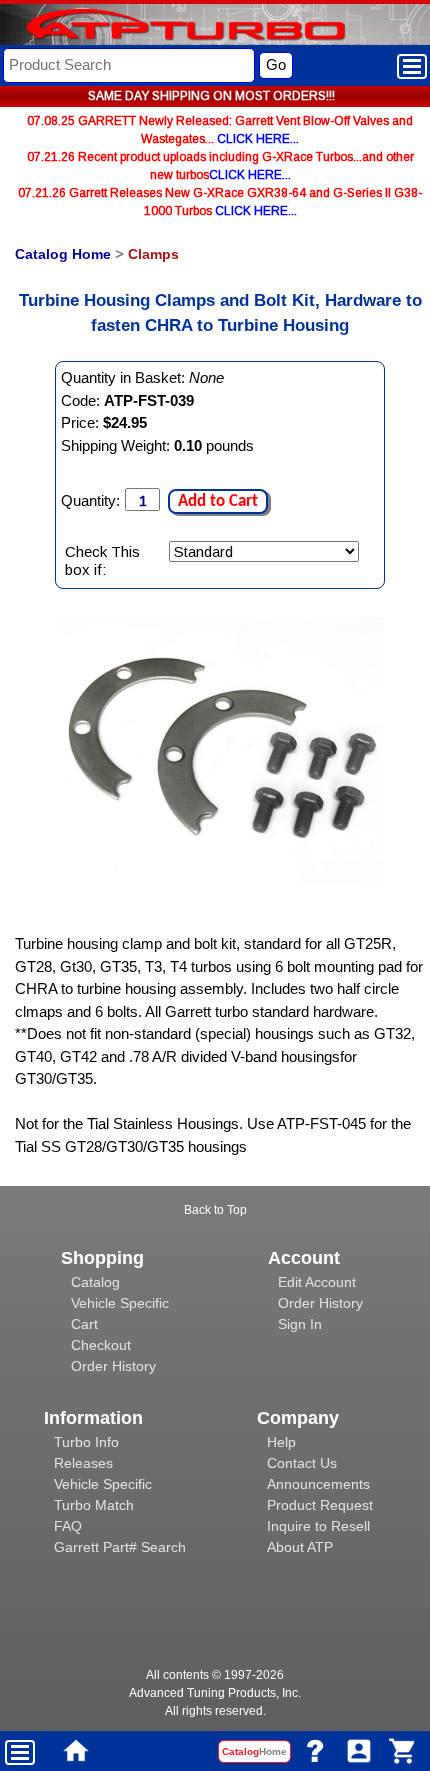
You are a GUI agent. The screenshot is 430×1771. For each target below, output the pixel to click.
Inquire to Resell (318, 1526)
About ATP (300, 1547)
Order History (113, 1366)
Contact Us (302, 1463)
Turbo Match (94, 1505)
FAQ (68, 1526)
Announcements (318, 1484)
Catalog (95, 1282)
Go (276, 64)
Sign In (300, 1324)
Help (281, 1442)
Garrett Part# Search (120, 1547)
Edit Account (317, 1282)
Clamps (153, 254)
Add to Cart (218, 501)
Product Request (320, 1505)
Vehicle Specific (120, 1303)
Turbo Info (86, 1442)
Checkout (101, 1345)
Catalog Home (63, 254)
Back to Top (215, 1210)
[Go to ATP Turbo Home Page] (153, 26)
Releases (83, 1463)
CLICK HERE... (258, 139)
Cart (84, 1324)
